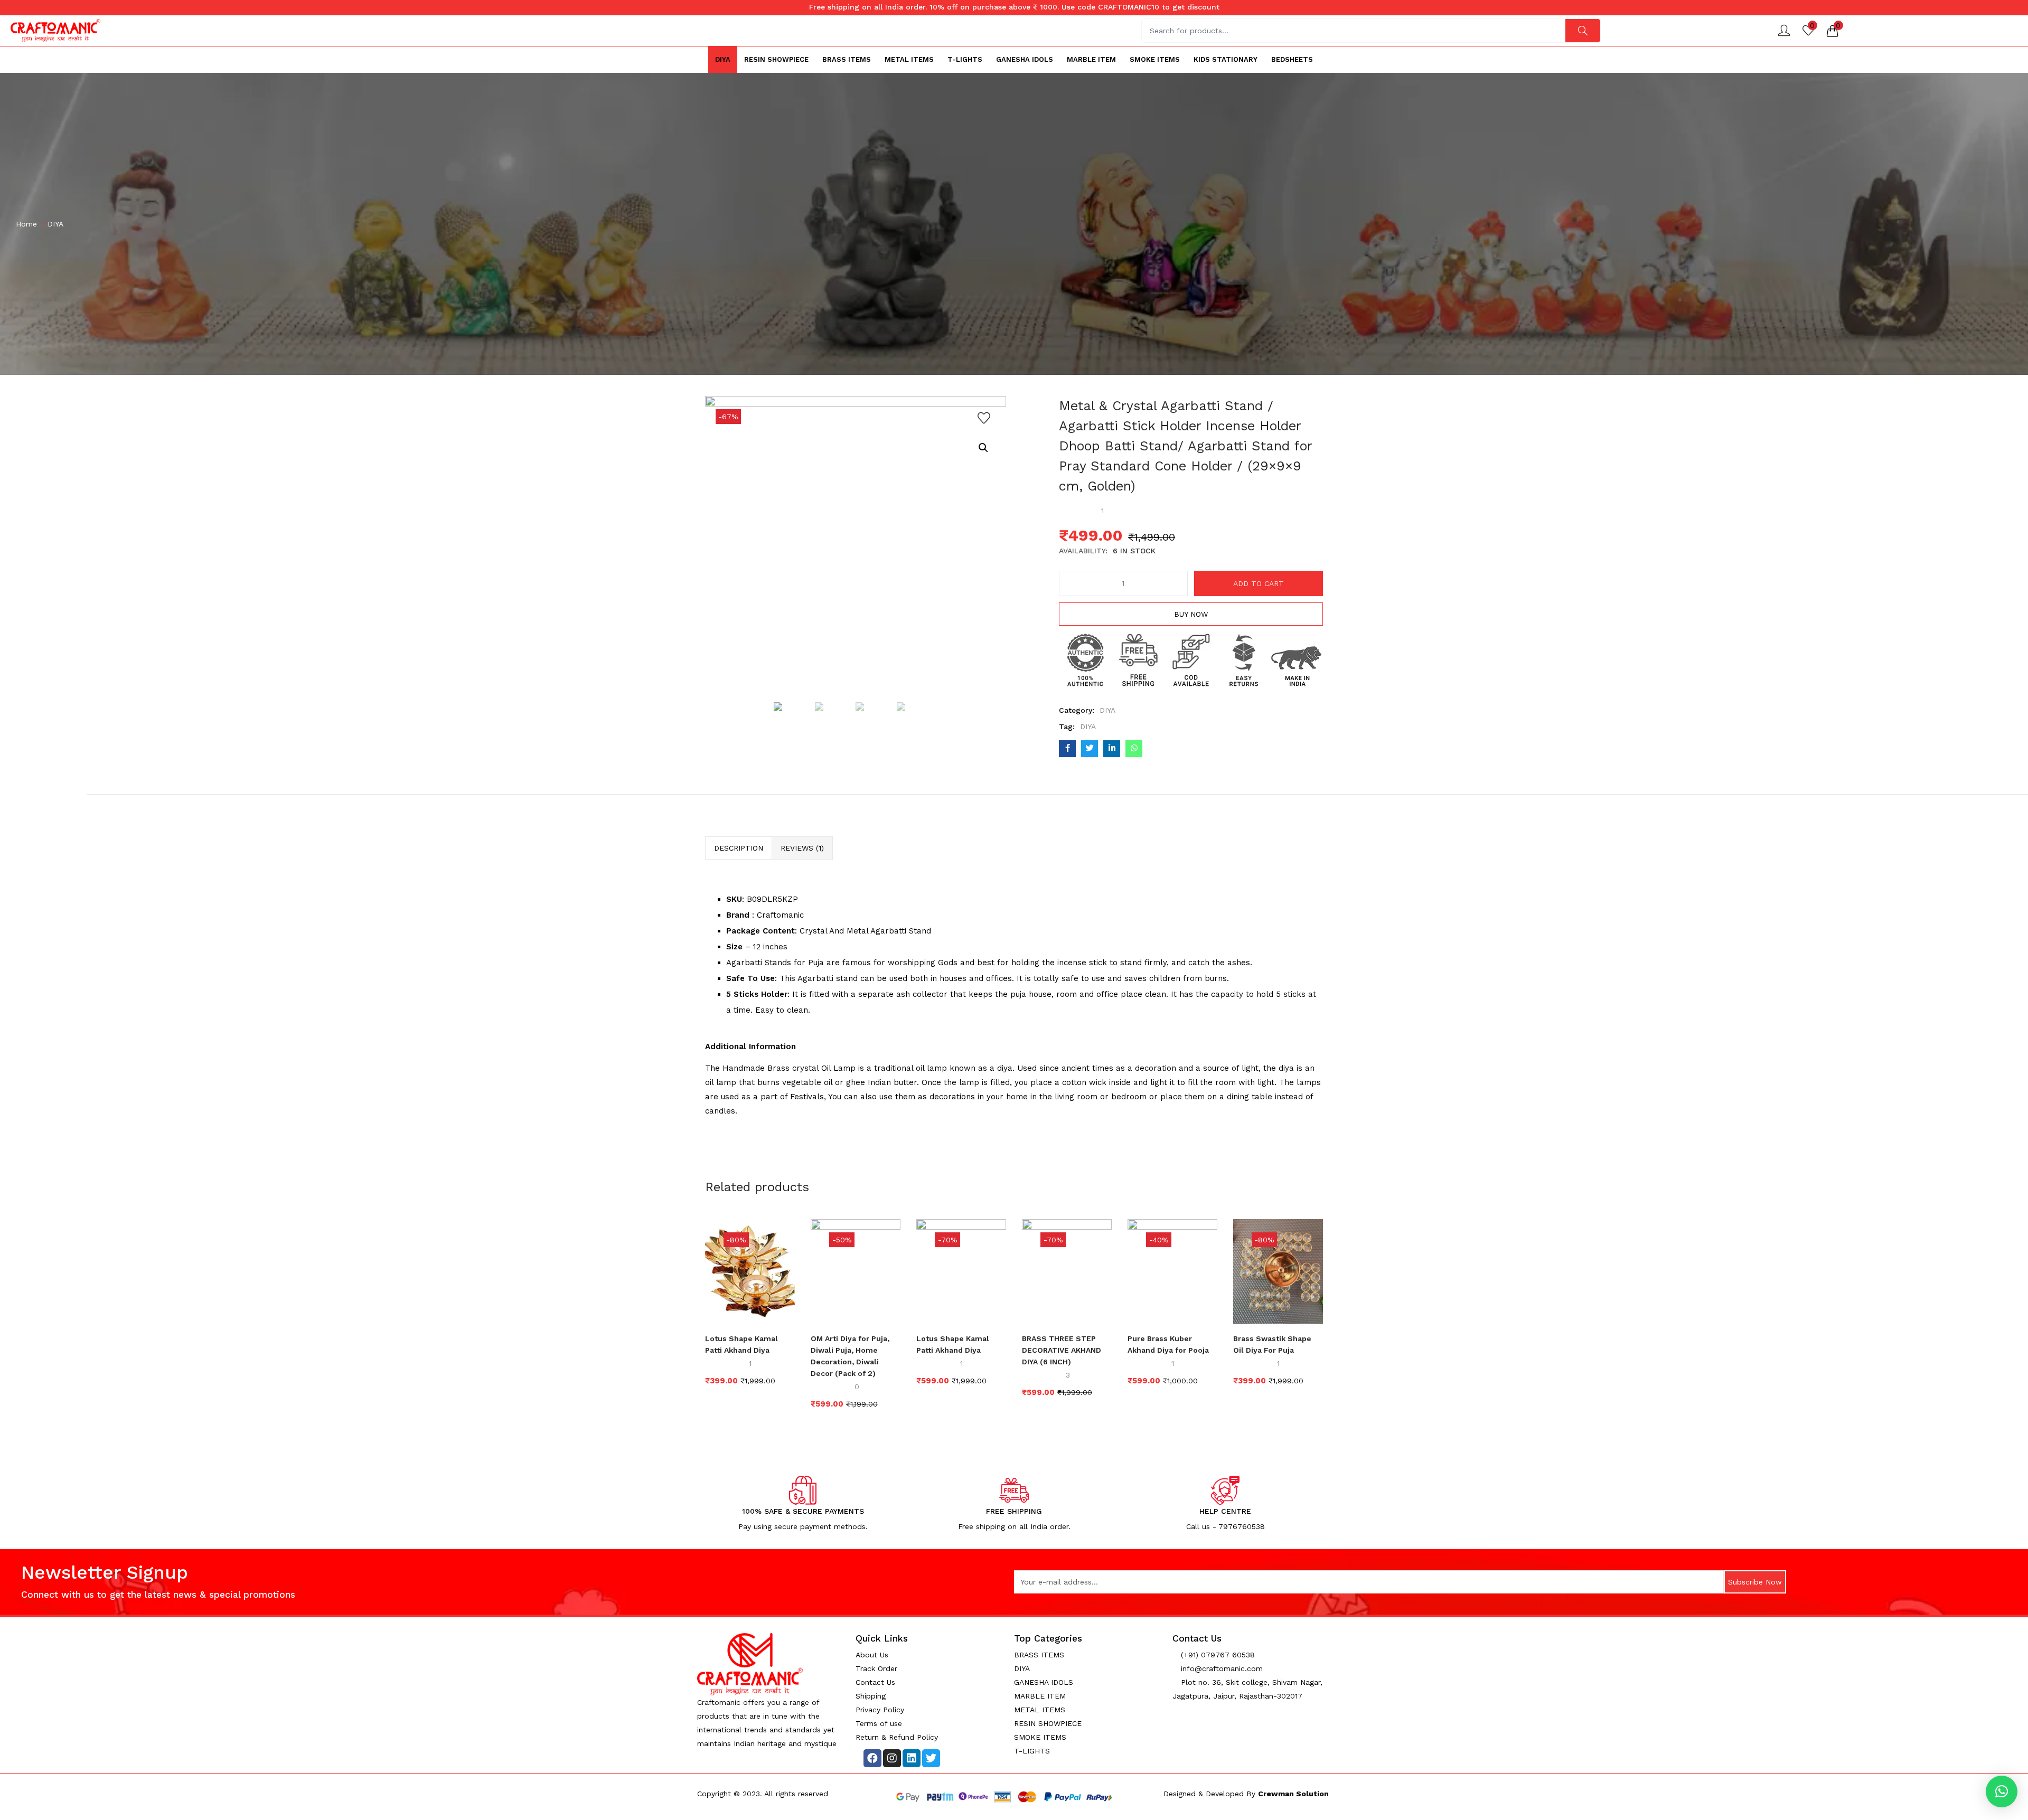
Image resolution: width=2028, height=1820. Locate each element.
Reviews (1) (802, 848)
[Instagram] (892, 1758)
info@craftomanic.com (1220, 1668)
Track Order (876, 1668)
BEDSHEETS (1292, 59)
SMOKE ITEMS (1155, 59)
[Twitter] (931, 1758)
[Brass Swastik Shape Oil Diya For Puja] (1278, 1270)
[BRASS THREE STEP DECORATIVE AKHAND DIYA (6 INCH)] (1067, 1270)
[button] (1833, 31)
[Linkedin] (912, 1758)
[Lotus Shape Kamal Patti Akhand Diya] (750, 1270)
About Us (872, 1655)
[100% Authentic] (1085, 659)
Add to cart (1259, 583)
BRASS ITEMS (847, 59)
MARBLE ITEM (1091, 59)
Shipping (871, 1696)
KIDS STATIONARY (1226, 59)
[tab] (739, 848)
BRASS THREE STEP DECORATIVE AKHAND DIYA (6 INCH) (1062, 1350)
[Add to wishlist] (984, 418)
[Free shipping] (1138, 659)
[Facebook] (872, 1758)
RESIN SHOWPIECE (776, 59)
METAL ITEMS (909, 59)
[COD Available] (1191, 659)
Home (26, 224)
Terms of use (879, 1723)
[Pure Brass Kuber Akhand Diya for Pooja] (1172, 1270)
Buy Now (1191, 614)
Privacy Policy (880, 1710)
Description (739, 848)
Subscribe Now (1755, 1582)
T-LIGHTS (965, 59)
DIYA (723, 59)
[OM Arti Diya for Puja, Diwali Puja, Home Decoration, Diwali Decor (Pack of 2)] (856, 1270)
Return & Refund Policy (897, 1737)
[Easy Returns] (1244, 659)
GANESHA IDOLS (1025, 59)
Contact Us (875, 1682)
